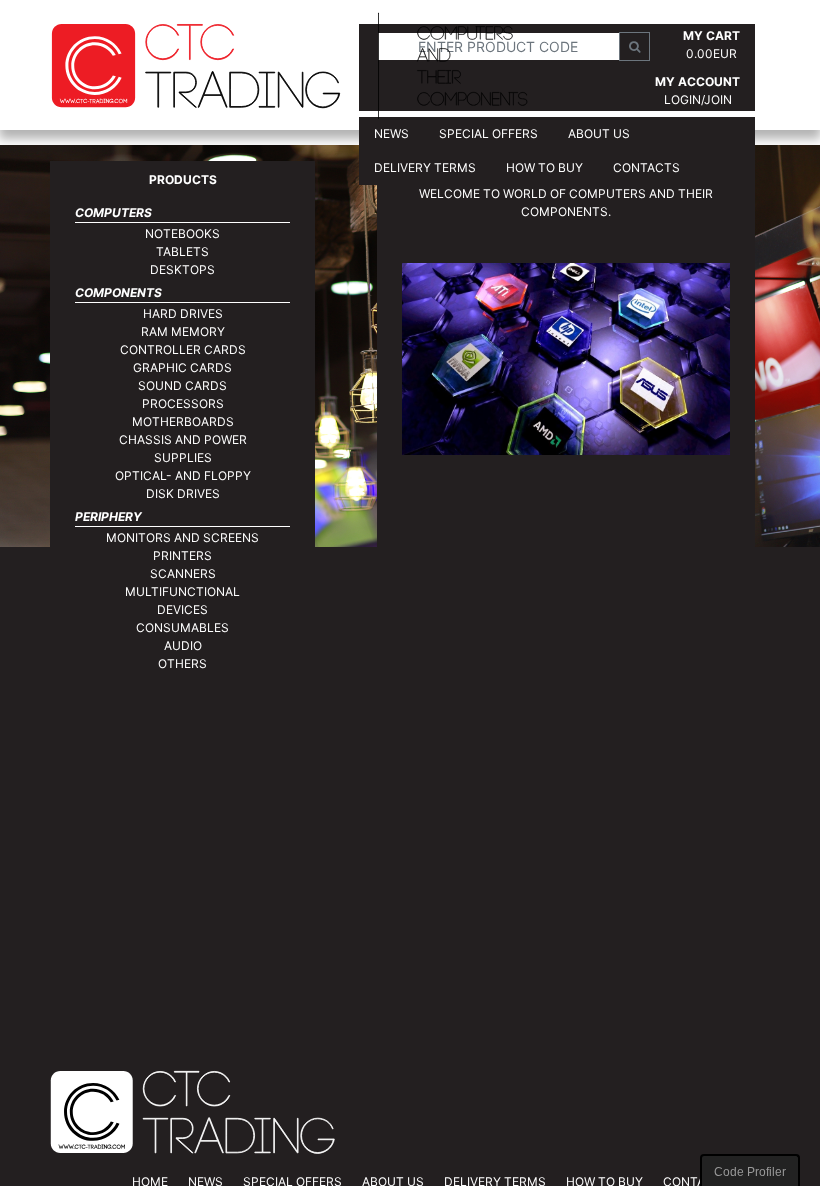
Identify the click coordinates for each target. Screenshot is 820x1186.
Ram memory (183, 331)
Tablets (182, 251)
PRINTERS (182, 555)
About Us (599, 133)
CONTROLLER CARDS (183, 349)
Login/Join (698, 99)
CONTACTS (646, 167)
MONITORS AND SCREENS (182, 537)
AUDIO (183, 645)
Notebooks (182, 233)
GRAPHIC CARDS (182, 367)
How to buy (544, 167)
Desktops (182, 269)
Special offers (488, 133)
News (391, 133)
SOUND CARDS (182, 385)
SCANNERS (183, 573)
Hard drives (183, 313)
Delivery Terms (425, 167)
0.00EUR (711, 53)
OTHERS (182, 663)
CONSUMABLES (182, 627)
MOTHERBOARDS (183, 421)
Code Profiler (750, 1172)
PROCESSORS (183, 403)
